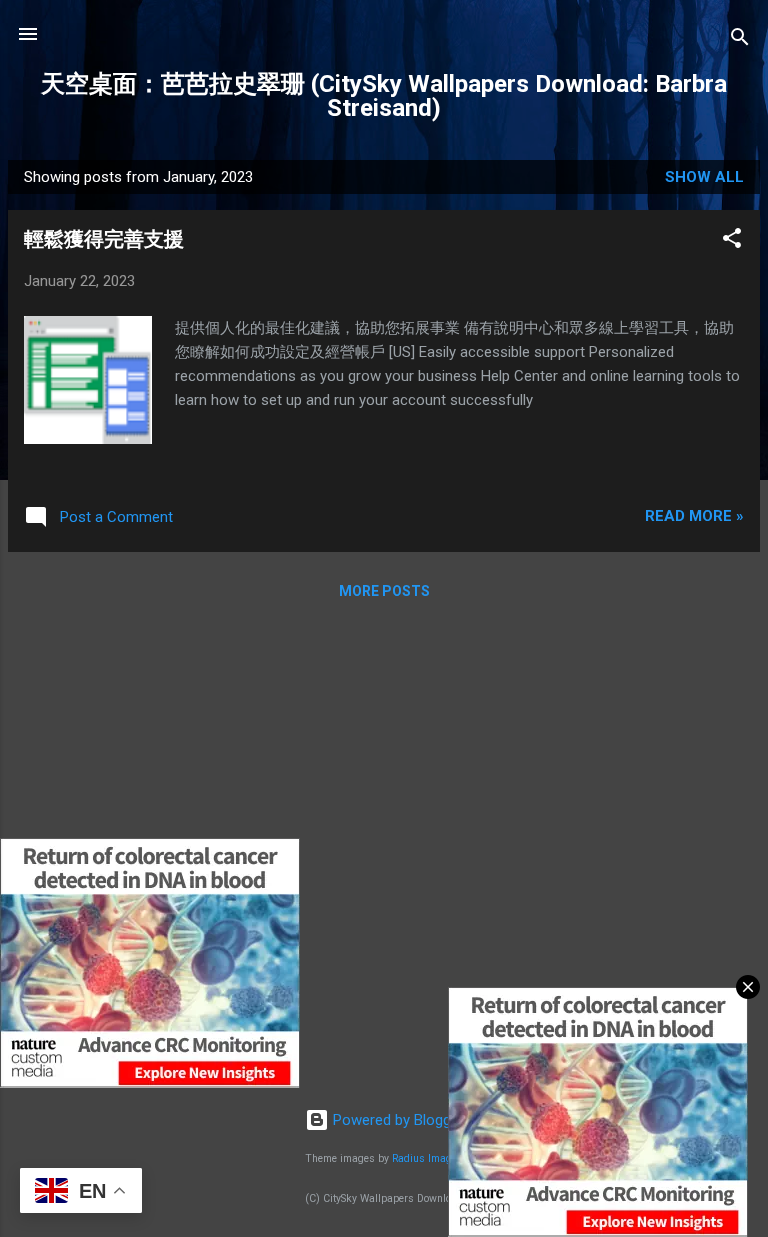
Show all (704, 177)
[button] (732, 241)
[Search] (740, 40)
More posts (384, 591)
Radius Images (427, 1158)
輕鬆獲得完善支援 (104, 239)
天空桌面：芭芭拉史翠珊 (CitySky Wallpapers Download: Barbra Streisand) (384, 96)
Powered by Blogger (396, 1120)
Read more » (694, 516)
